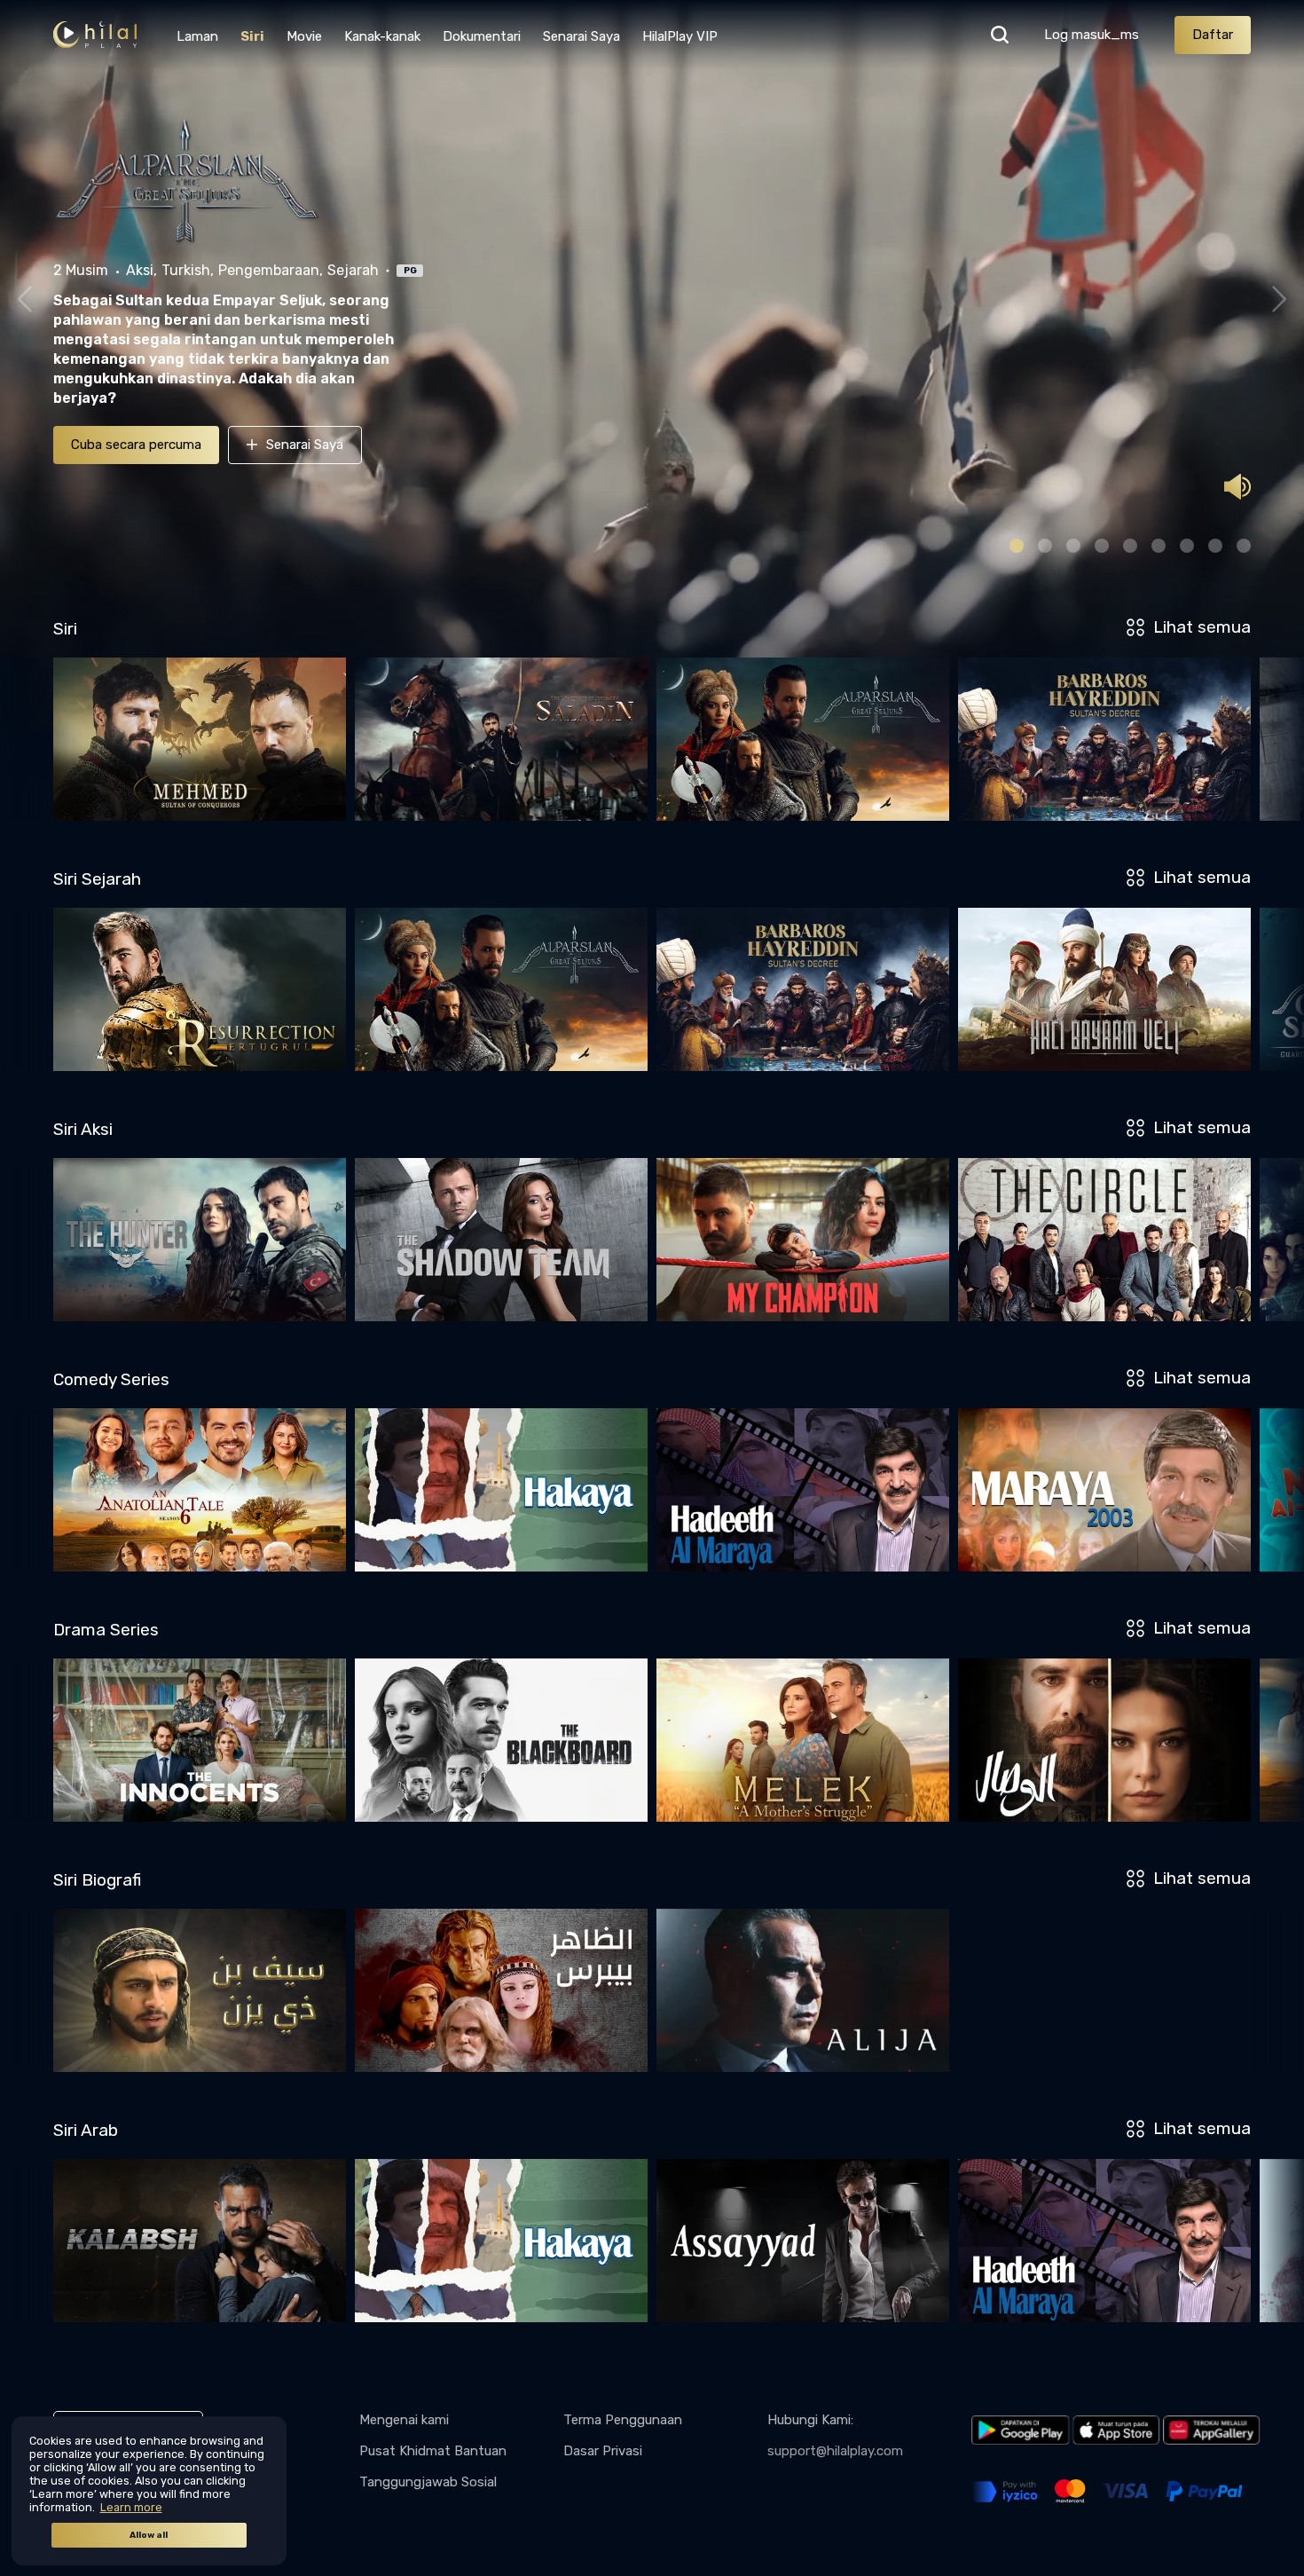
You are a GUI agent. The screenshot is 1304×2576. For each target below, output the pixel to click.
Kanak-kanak (382, 36)
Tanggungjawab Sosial (428, 2482)
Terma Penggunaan (623, 2420)
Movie (304, 36)
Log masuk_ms (1092, 35)
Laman (197, 36)
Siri (252, 36)
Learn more (131, 2507)
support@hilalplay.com (835, 2451)
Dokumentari (482, 36)
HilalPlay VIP (680, 36)
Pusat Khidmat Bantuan (433, 2451)
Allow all (149, 2535)
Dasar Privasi (603, 2451)
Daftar (1213, 35)
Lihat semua (1202, 627)
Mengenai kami (404, 2420)
